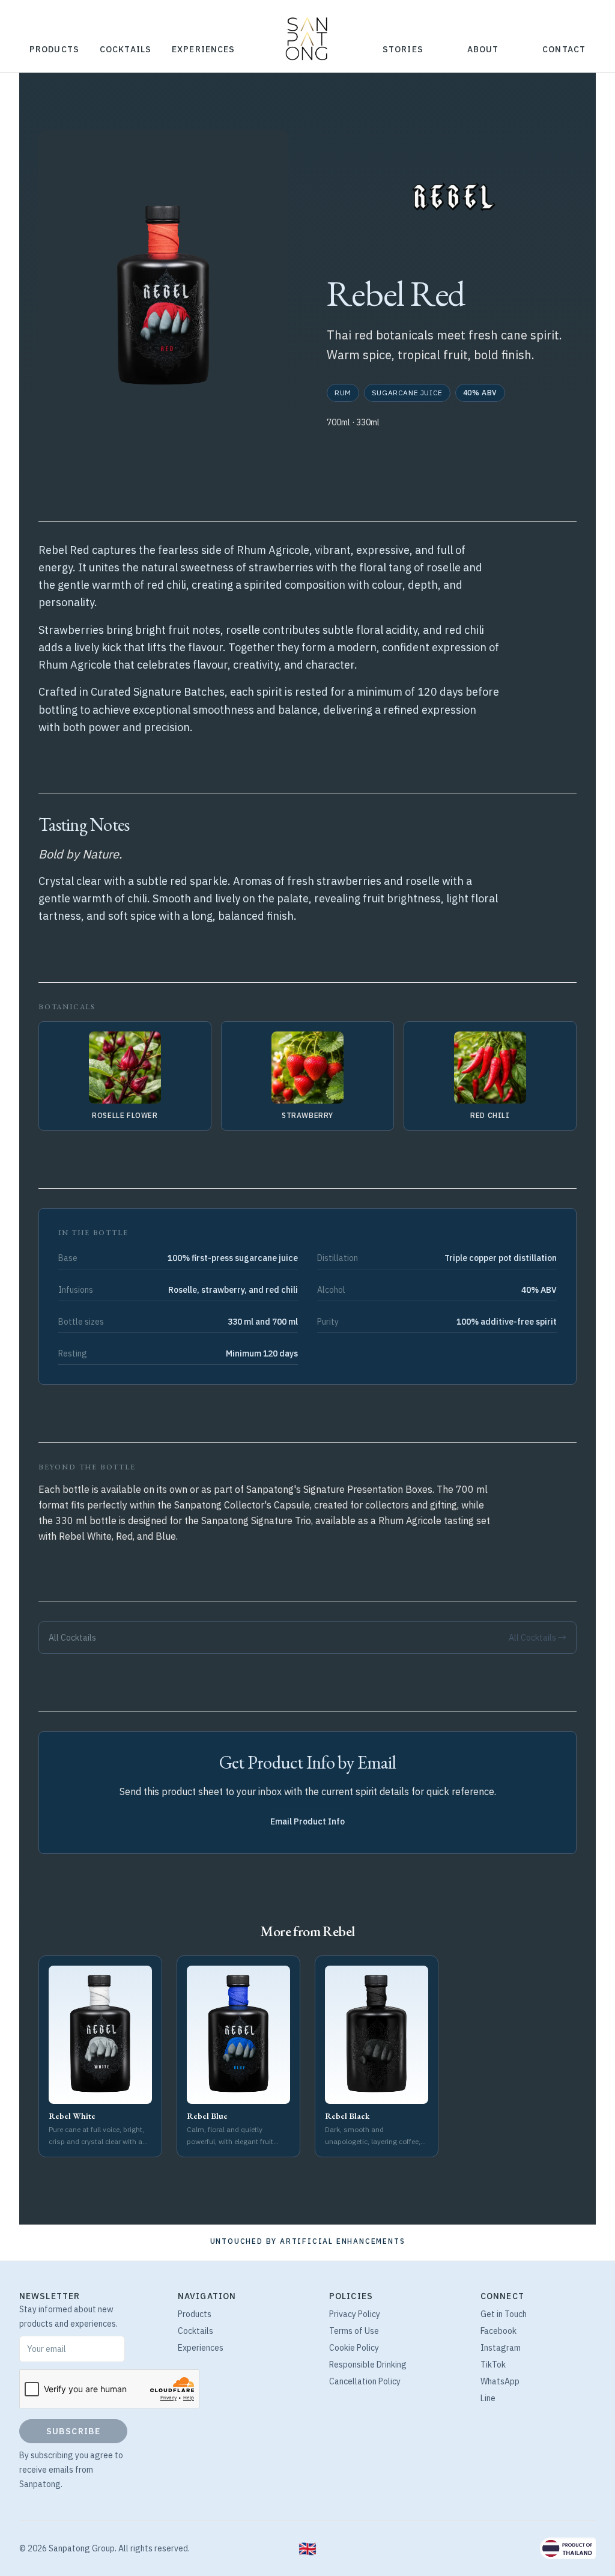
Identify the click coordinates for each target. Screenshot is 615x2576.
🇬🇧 (307, 2548)
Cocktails (126, 49)
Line (488, 2398)
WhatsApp (500, 2381)
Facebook (498, 2331)
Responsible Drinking (368, 2365)
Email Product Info (307, 1821)
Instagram (501, 2348)
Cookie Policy (354, 2348)
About (483, 49)
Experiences (203, 49)
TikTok (493, 2365)
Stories (403, 49)
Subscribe (73, 2431)
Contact (564, 49)
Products (54, 49)
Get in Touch (504, 2314)
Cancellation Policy (365, 2381)
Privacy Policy (355, 2314)
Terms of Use (354, 2331)
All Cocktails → (538, 1638)
